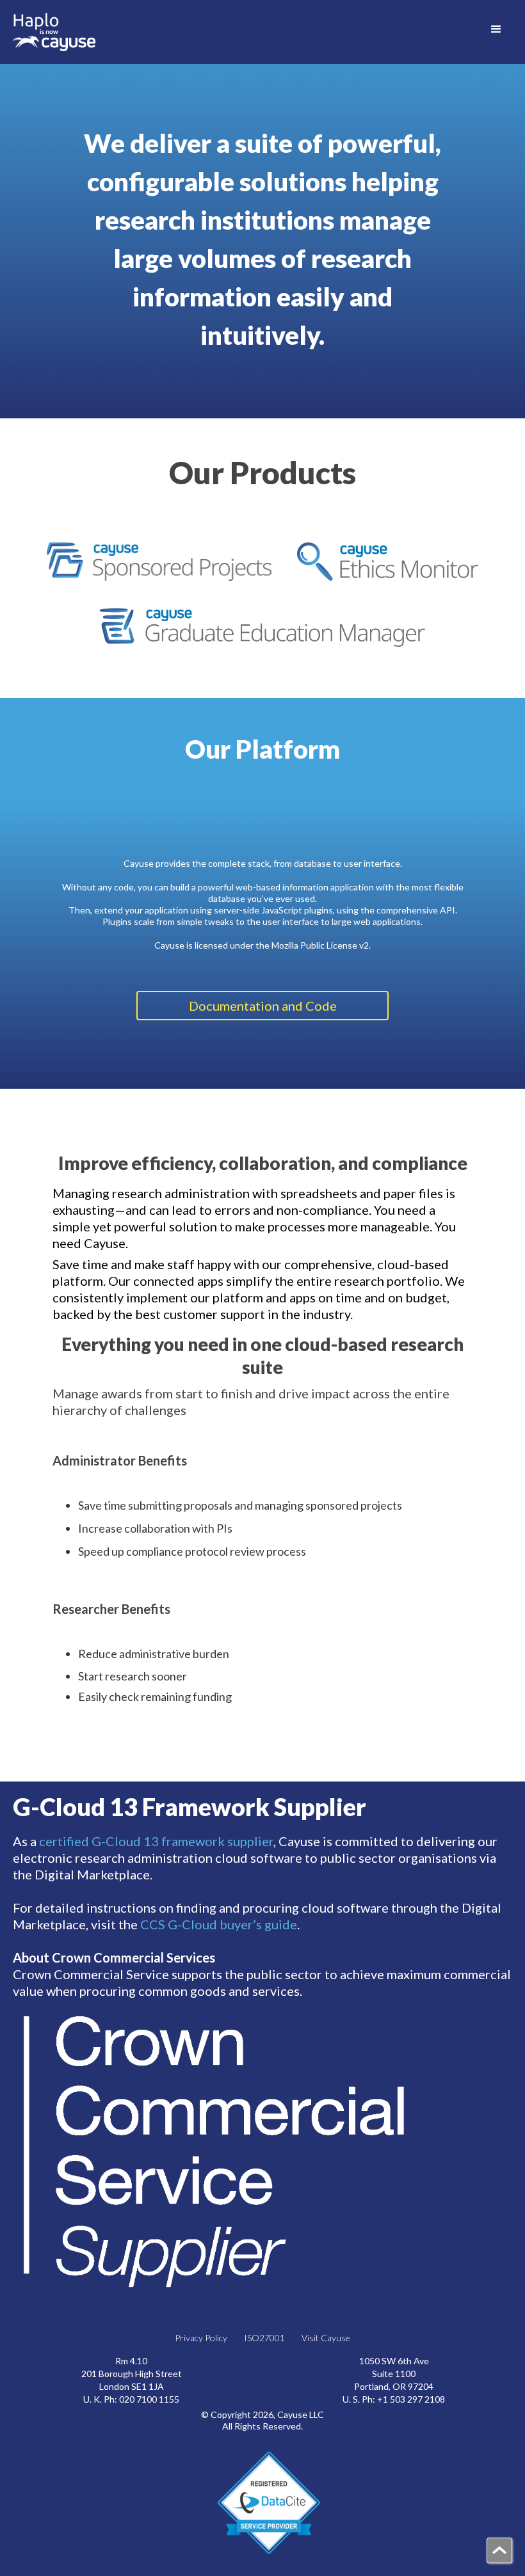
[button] (496, 29)
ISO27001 (264, 2338)
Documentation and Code (263, 1006)
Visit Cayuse (326, 2338)
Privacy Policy (201, 2338)
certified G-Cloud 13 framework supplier (156, 1841)
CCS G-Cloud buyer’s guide (219, 1924)
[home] (54, 32)
